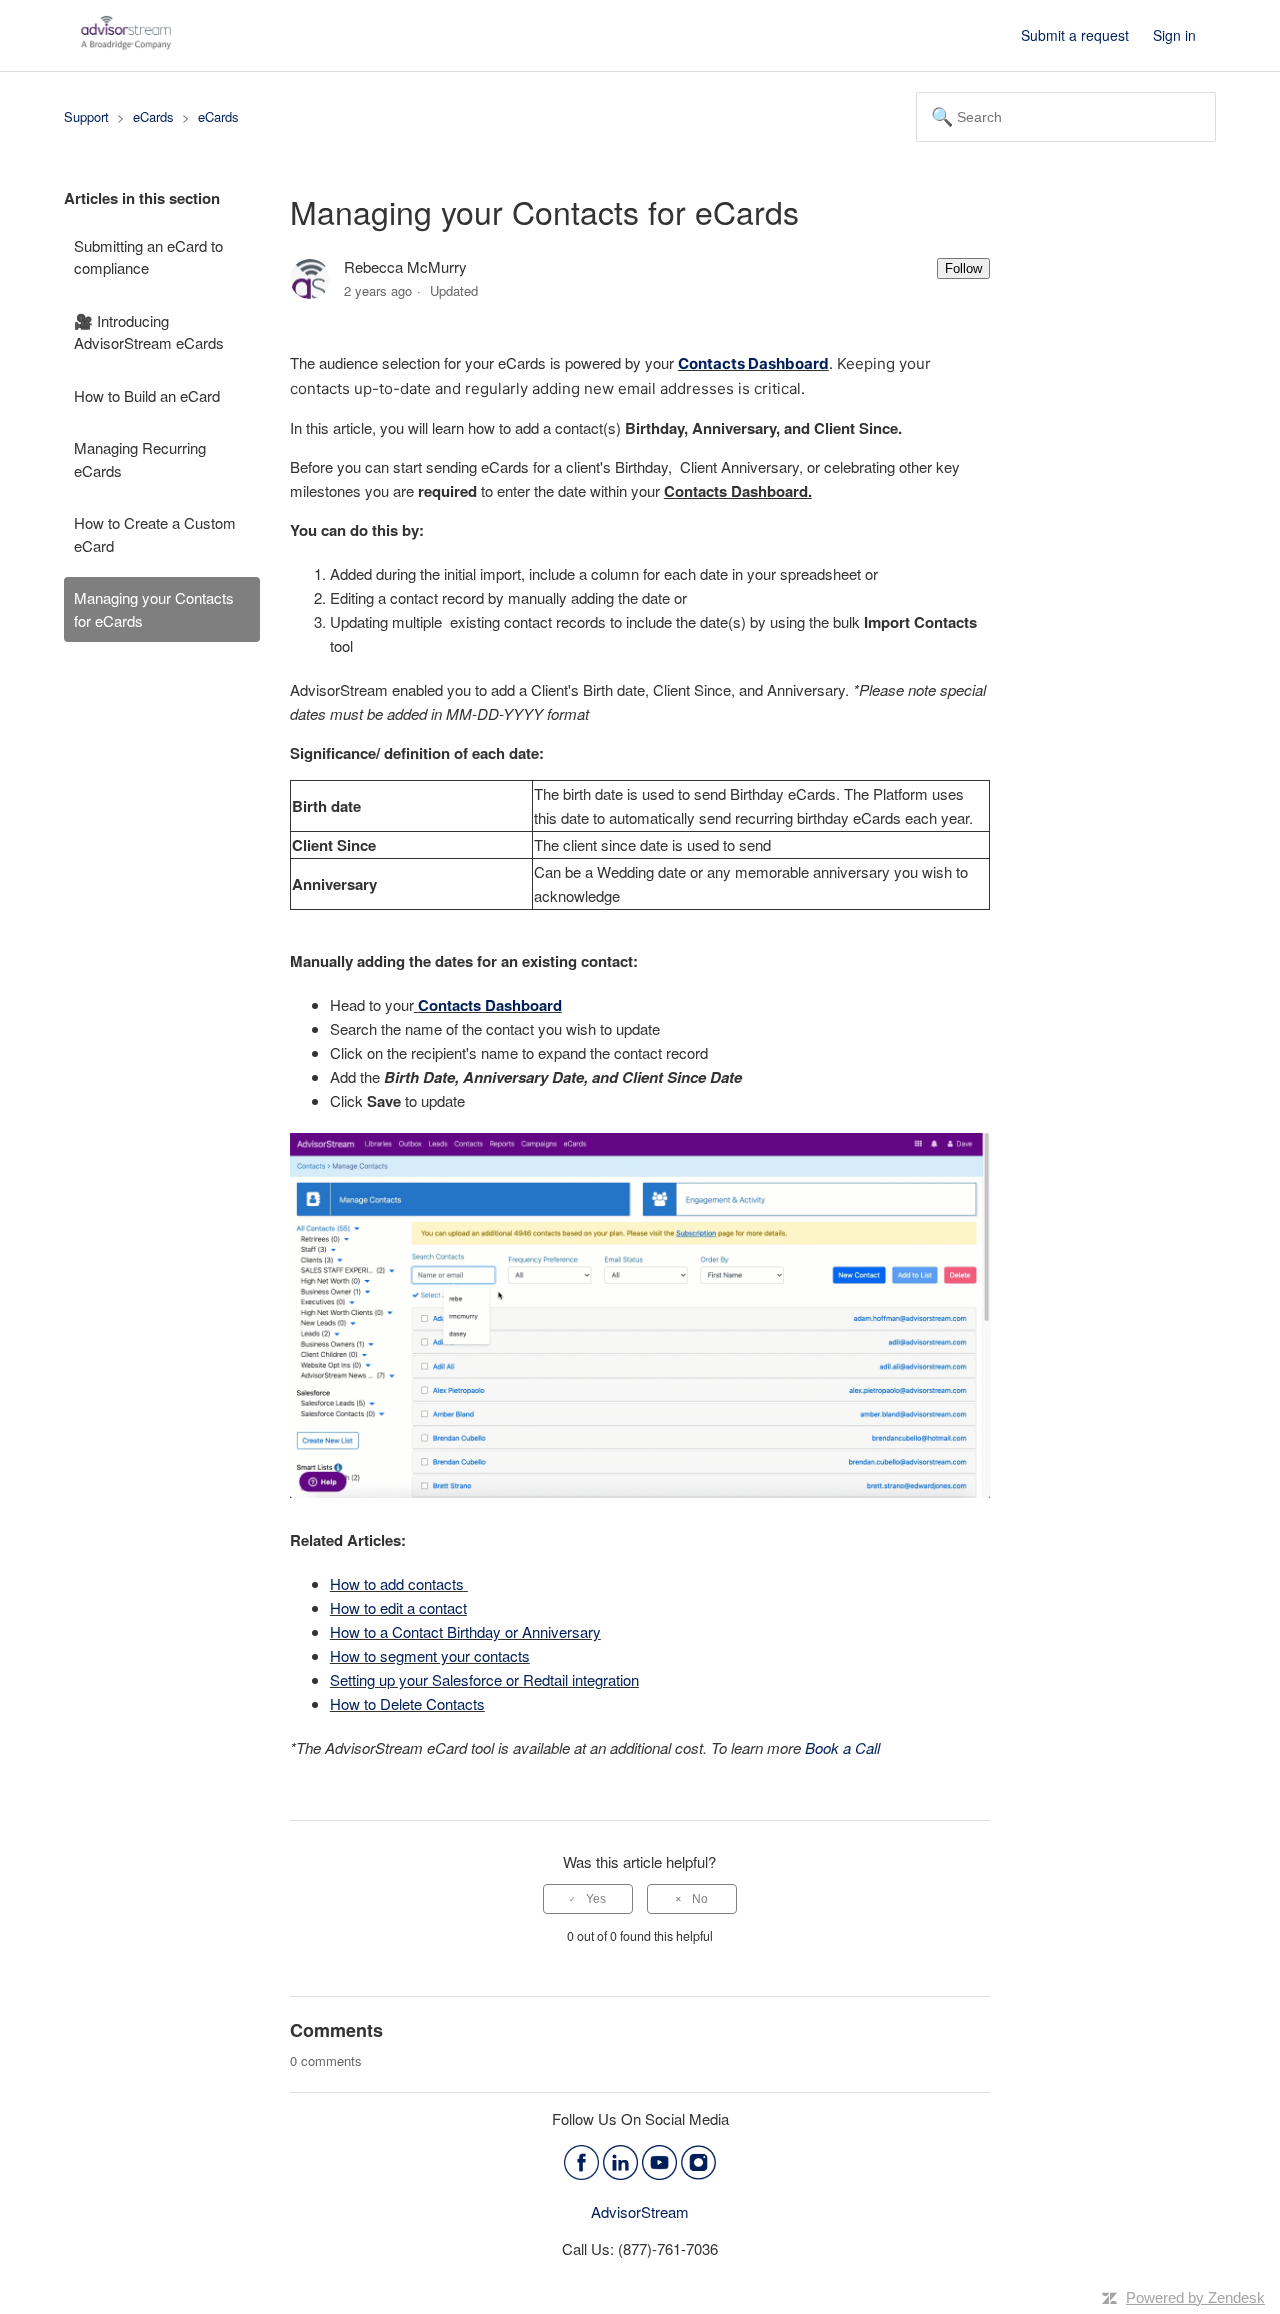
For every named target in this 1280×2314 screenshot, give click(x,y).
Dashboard (787, 363)
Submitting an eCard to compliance (148, 257)
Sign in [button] (1174, 35)
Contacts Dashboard (490, 1005)
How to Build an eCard (147, 395)
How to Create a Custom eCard (155, 534)
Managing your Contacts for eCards (154, 609)
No (700, 1899)
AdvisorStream (640, 2211)
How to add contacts (397, 1583)
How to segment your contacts (430, 1655)
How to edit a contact (398, 1607)
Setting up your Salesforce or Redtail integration (484, 1679)
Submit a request (1075, 35)
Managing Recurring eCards (140, 459)
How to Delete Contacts (407, 1703)
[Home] (126, 44)
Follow (963, 268)
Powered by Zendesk (1195, 2297)
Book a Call (842, 1747)
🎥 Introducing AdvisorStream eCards (149, 332)
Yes (596, 1899)
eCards (153, 116)
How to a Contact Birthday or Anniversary (465, 1631)
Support (86, 116)
